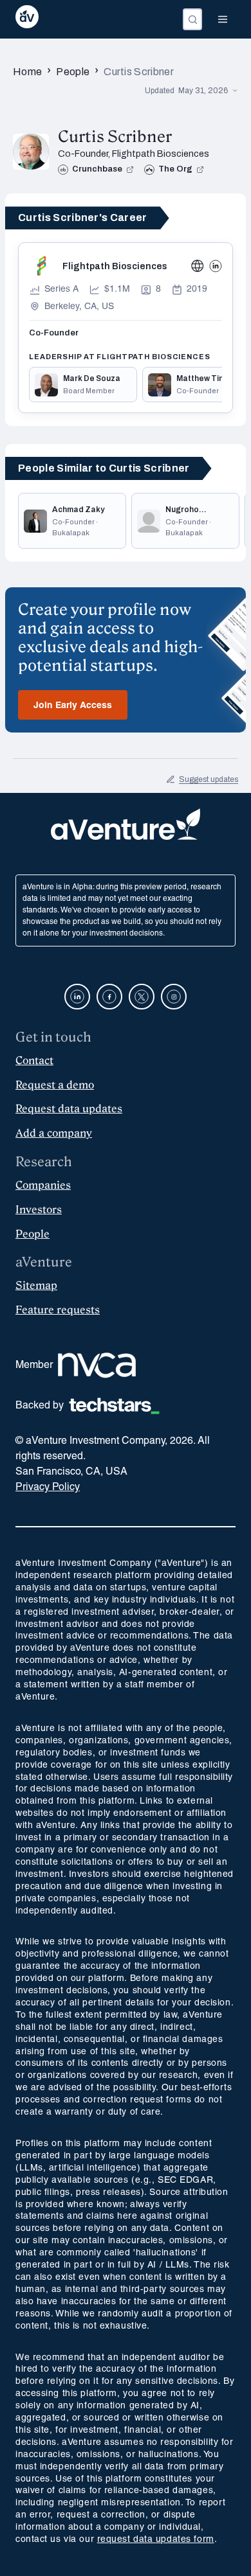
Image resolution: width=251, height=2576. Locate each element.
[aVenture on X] (142, 997)
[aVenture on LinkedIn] (77, 997)
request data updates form (156, 2540)
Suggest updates (209, 779)
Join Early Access (73, 706)
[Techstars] (114, 1406)
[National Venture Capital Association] (97, 1365)
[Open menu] (223, 19)
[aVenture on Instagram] (174, 997)
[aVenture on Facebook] (109, 997)
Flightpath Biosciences (161, 154)
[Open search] (192, 19)
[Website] (198, 266)
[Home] (27, 19)
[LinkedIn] (216, 266)
